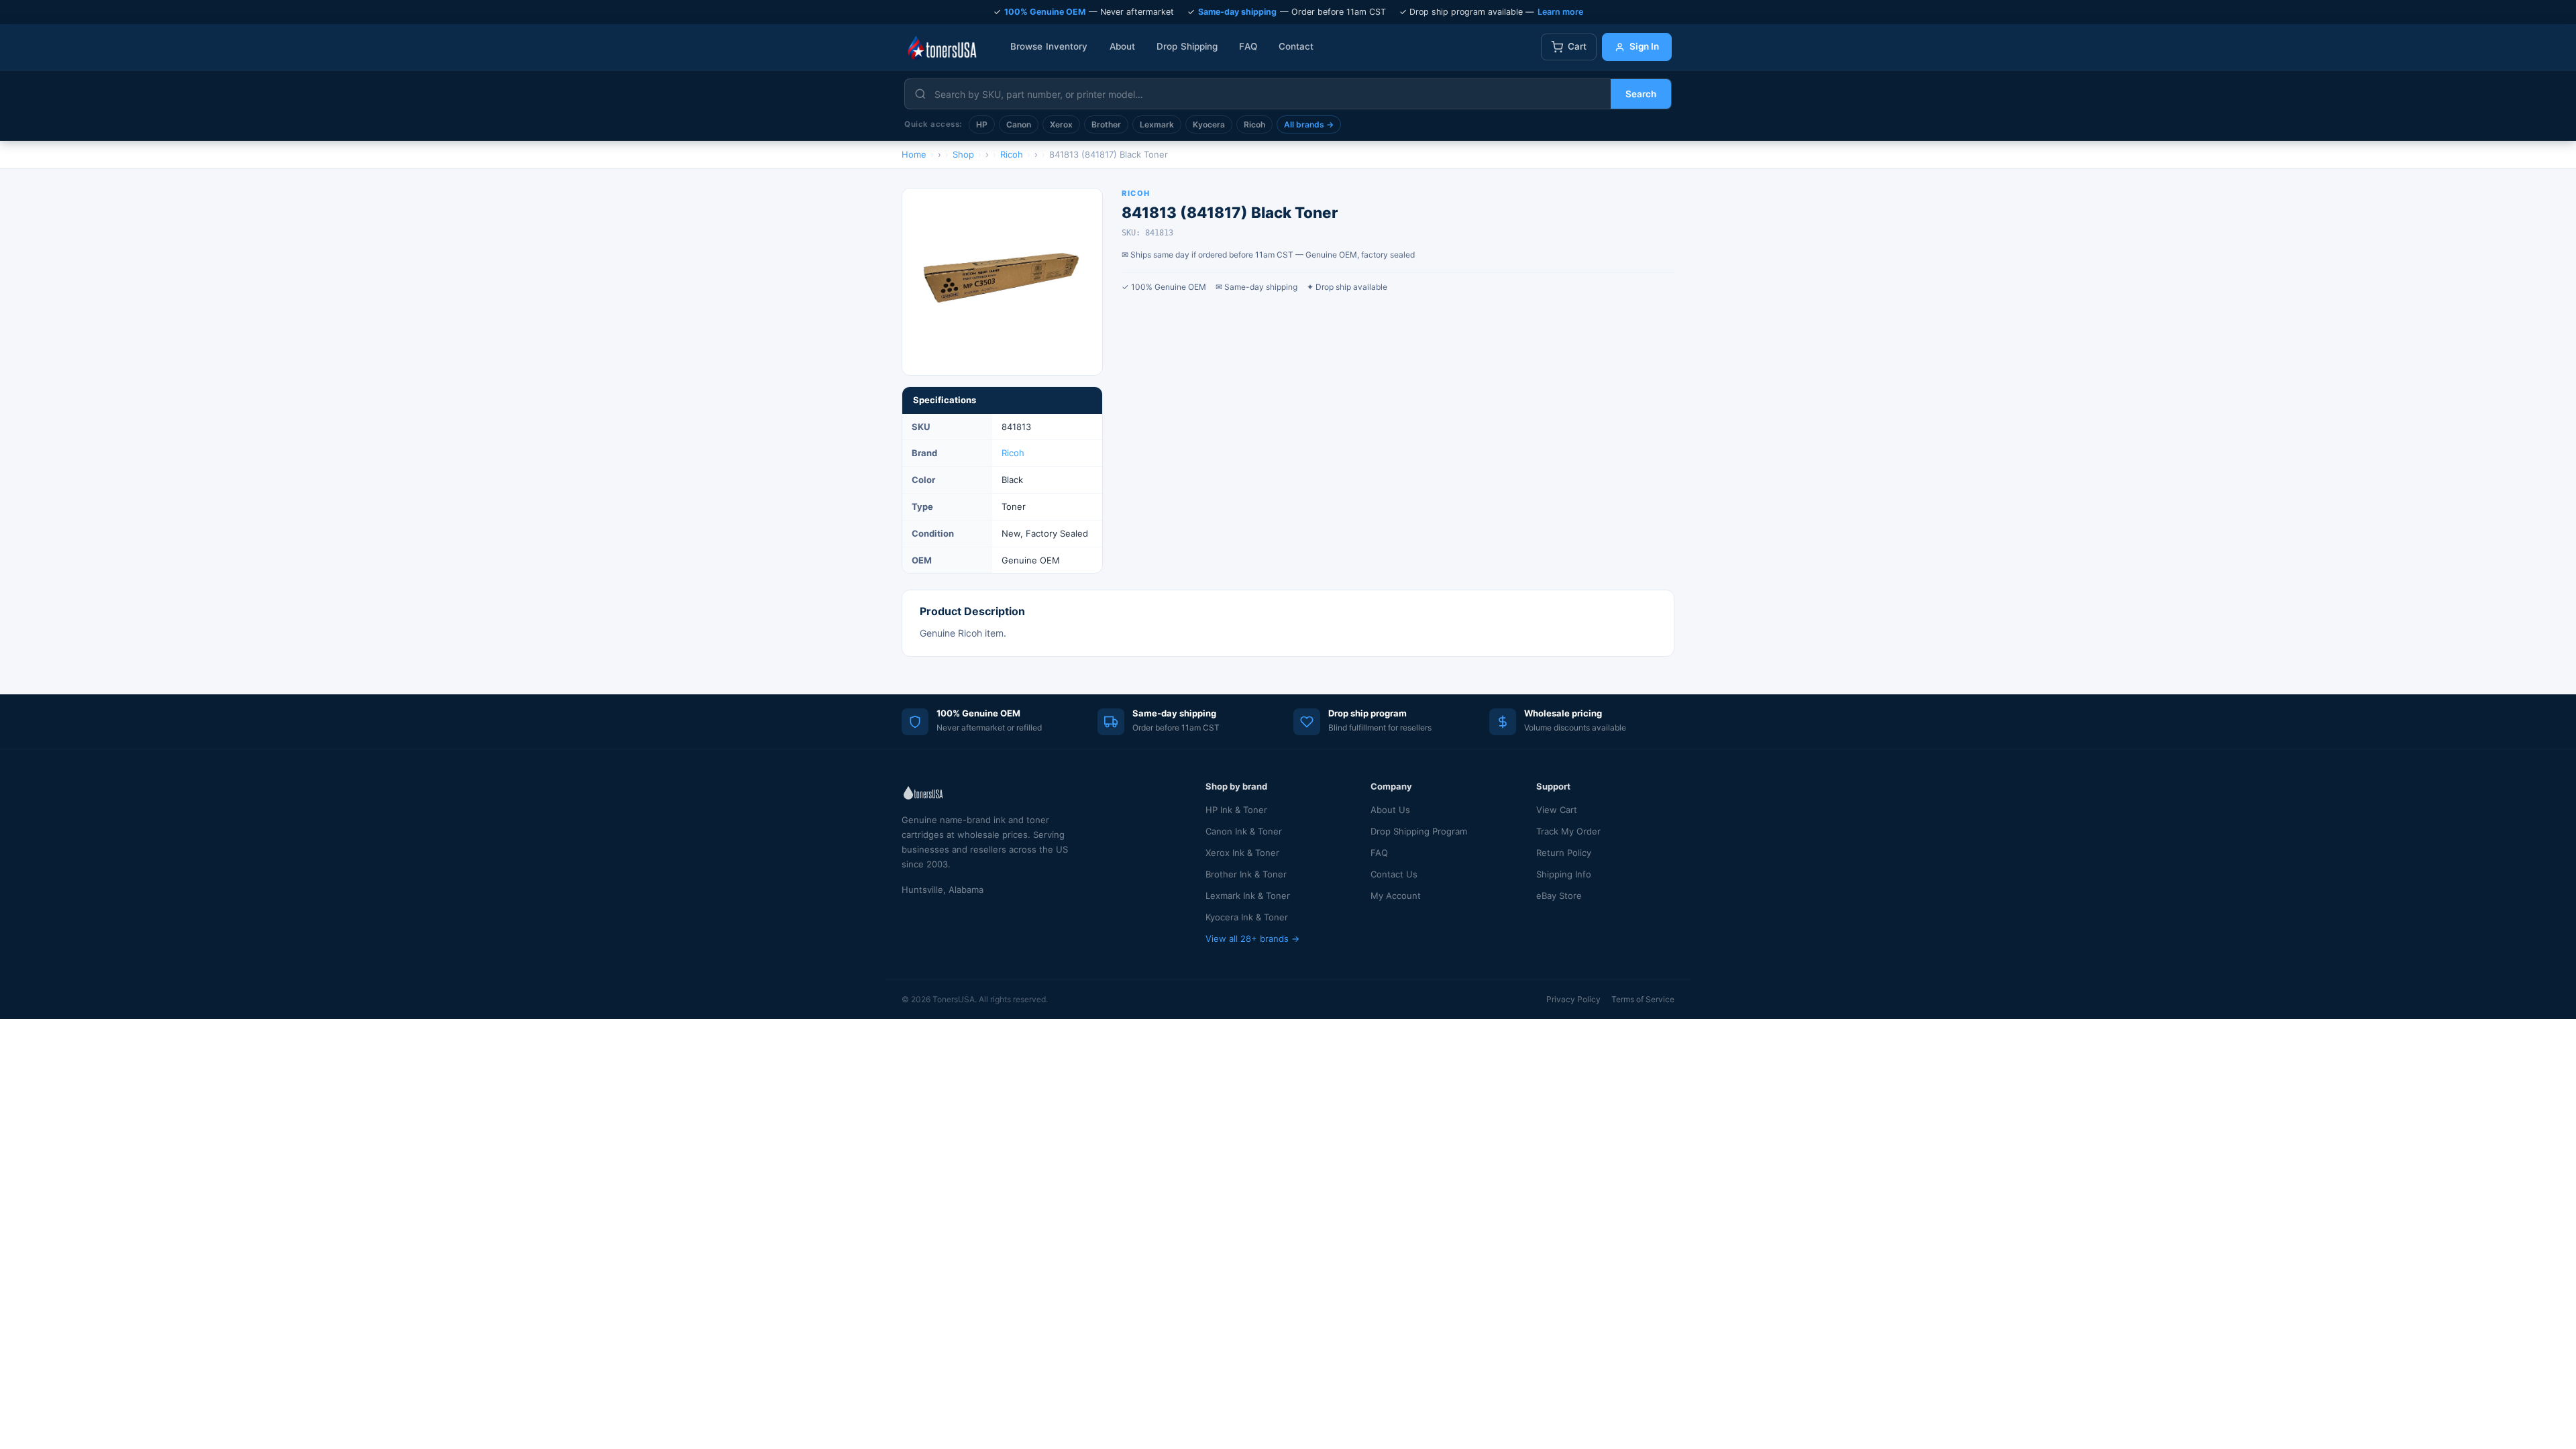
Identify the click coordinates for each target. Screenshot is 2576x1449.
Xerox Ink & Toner (1242, 853)
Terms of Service (1643, 999)
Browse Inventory (1049, 46)
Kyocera (1209, 124)
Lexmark (1157, 124)
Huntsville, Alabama (943, 890)
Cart (1577, 46)
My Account (1396, 896)
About (1123, 46)
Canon (1019, 124)
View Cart (1557, 810)
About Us (1390, 810)
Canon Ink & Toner (1244, 831)
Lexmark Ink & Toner (1248, 896)
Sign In (1644, 46)
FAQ (1248, 46)
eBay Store (1559, 896)
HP (982, 124)
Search (1641, 94)
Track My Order (1568, 831)
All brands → (1309, 124)
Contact (1296, 46)
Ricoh (1254, 124)
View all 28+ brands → (1252, 938)
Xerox (1061, 124)
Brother (1106, 124)
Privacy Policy (1573, 999)
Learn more (1560, 12)
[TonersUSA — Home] (942, 47)
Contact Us (1394, 874)
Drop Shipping (1187, 46)
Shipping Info (1564, 874)
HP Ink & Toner (1236, 810)
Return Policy (1564, 853)
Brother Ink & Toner (1246, 874)
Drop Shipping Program (1419, 831)
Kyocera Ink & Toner (1247, 917)
